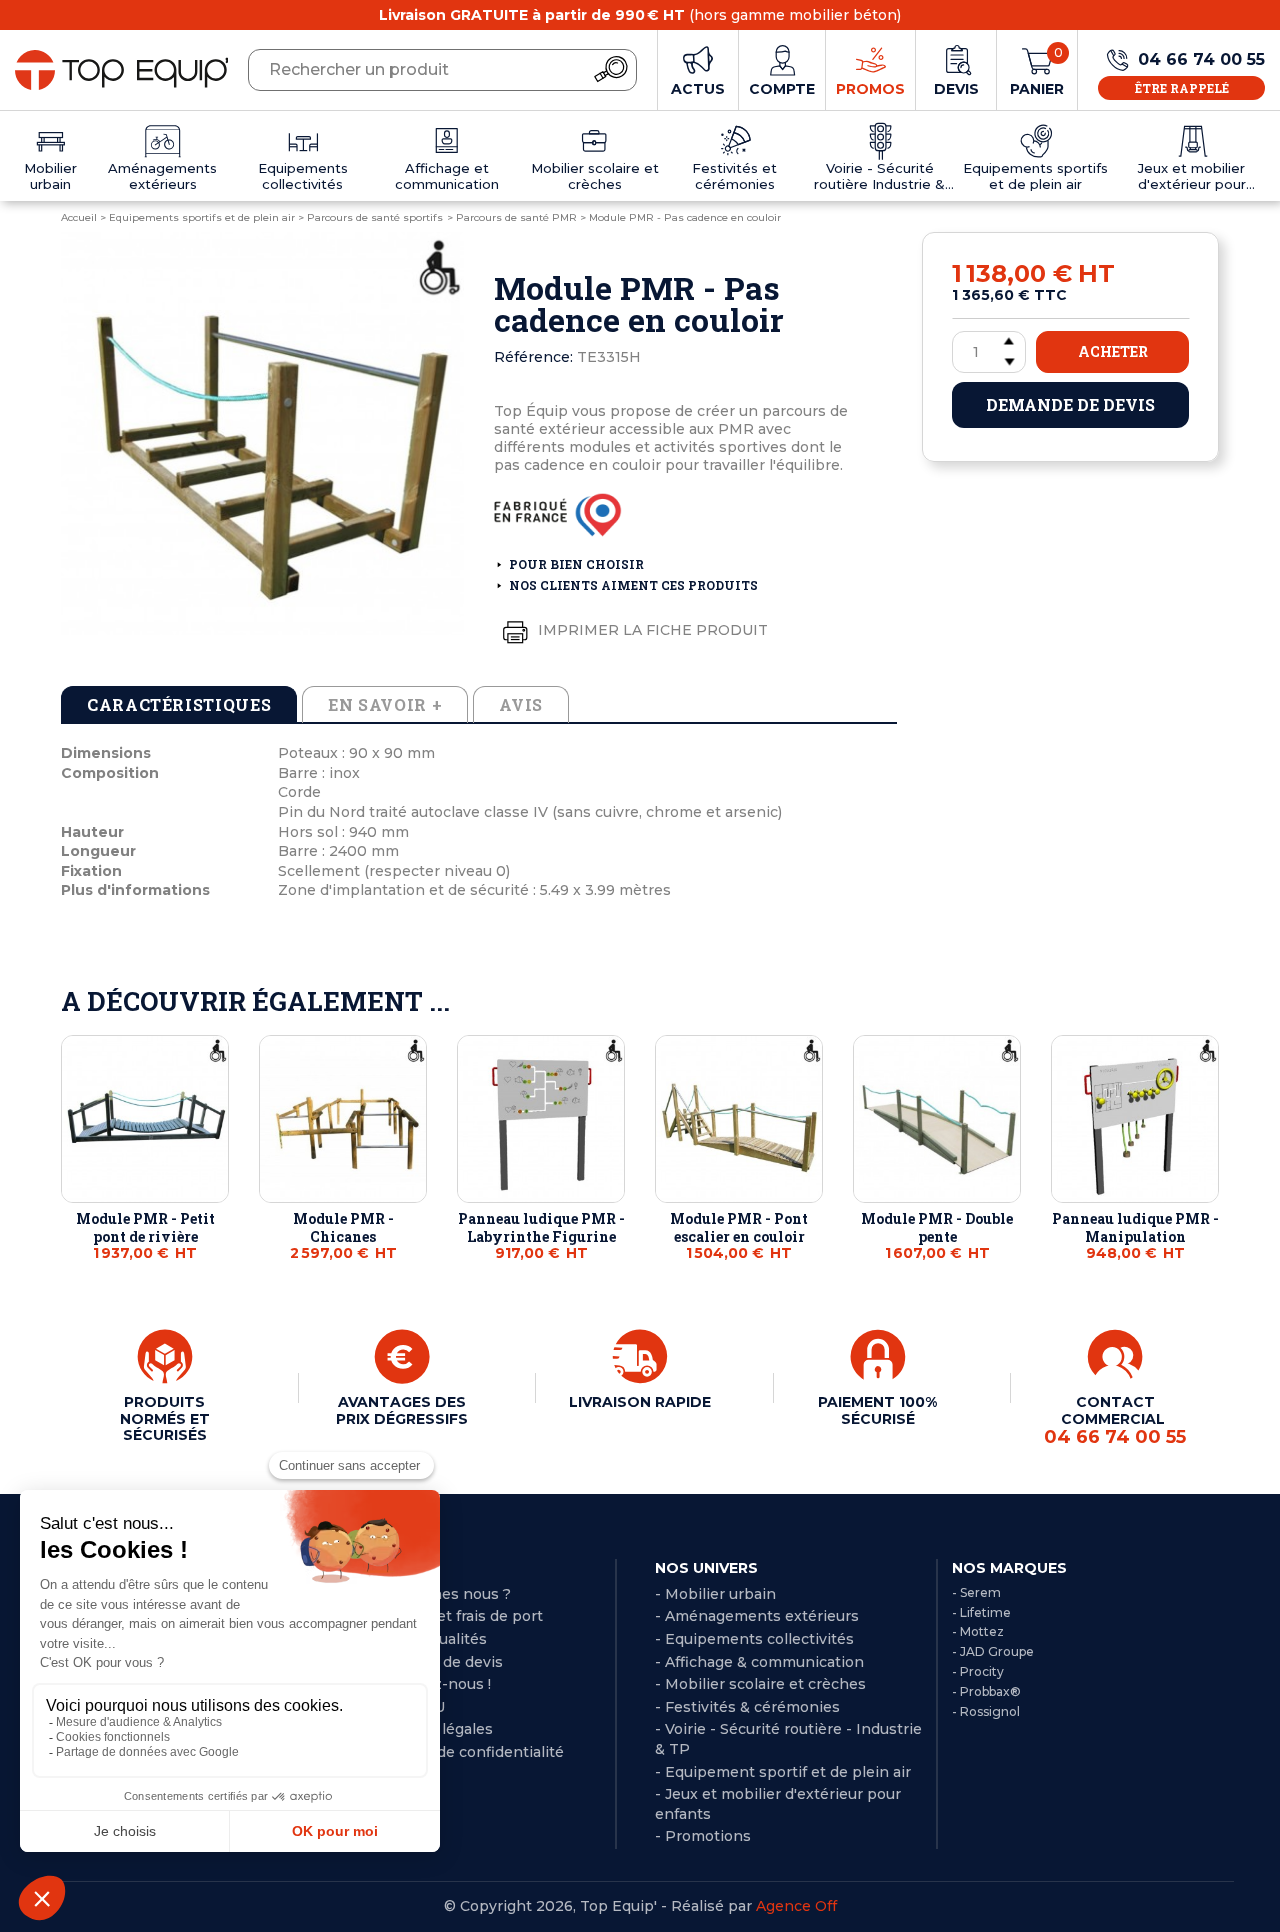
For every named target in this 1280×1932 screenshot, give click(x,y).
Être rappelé (1182, 88)
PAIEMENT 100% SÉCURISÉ (877, 1410)
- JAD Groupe (993, 1651)
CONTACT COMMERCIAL (1115, 1420)
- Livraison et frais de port (450, 1616)
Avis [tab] (521, 704)
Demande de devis (1070, 404)
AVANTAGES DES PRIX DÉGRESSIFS (402, 1410)
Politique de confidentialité (466, 1752)
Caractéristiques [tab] (179, 704)
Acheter (1113, 351)
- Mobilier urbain (715, 1594)
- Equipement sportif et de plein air (783, 1772)
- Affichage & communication (759, 1662)
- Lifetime (981, 1612)
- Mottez (978, 1631)
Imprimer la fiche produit (651, 630)
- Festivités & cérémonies (747, 1707)
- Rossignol (986, 1711)
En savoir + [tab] (385, 704)
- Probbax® (986, 1691)
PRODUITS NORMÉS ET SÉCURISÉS (165, 1418)
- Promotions (703, 1836)
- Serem (976, 1592)
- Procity (978, 1671)
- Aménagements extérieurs (757, 1616)
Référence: (533, 357)
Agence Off (796, 1906)
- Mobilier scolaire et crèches (760, 1684)
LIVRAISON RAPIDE (640, 1402)
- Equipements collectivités (754, 1639)
